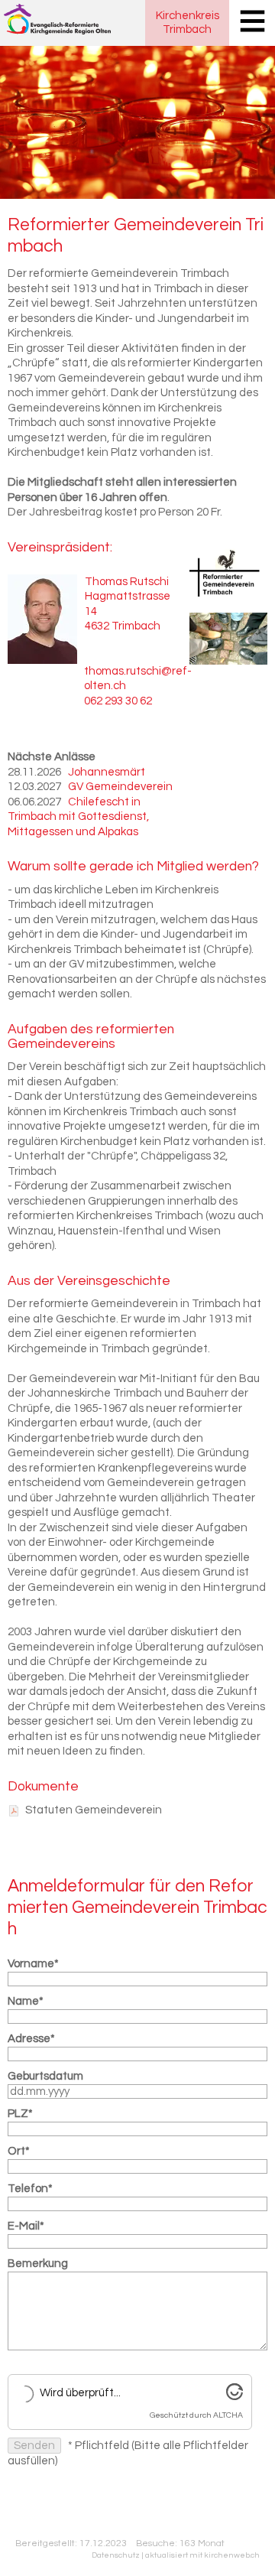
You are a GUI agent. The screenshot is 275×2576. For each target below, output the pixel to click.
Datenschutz (116, 2555)
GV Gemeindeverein (120, 787)
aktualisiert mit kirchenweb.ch (202, 2555)
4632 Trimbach (123, 626)
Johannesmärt (107, 772)
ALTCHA (228, 2415)
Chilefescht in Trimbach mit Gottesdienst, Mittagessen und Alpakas (78, 817)
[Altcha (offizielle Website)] (235, 2397)
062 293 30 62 (118, 701)
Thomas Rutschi (127, 582)
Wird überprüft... (80, 2393)
